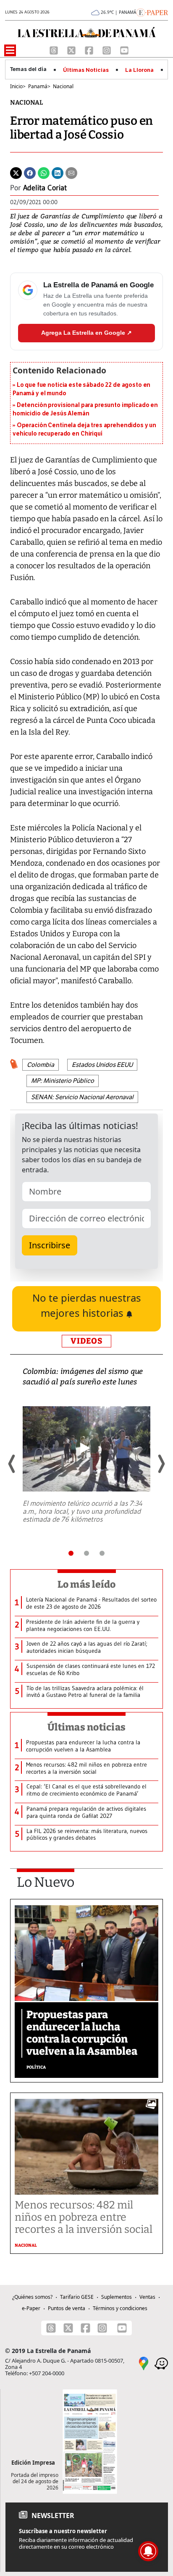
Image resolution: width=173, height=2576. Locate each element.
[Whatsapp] (44, 172)
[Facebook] (90, 50)
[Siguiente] (161, 1464)
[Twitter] (16, 172)
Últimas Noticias (86, 70)
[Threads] (55, 50)
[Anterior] (12, 1464)
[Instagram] (107, 50)
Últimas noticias (86, 1727)
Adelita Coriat (45, 188)
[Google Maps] (144, 2363)
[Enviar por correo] (71, 172)
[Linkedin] (58, 172)
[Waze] (161, 2363)
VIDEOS (86, 1341)
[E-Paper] (152, 12)
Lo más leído (87, 1584)
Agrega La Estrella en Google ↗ (86, 333)
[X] (72, 50)
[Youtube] (124, 50)
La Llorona (139, 70)
